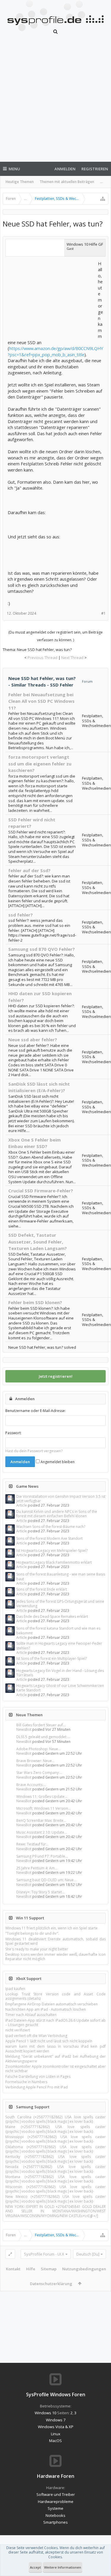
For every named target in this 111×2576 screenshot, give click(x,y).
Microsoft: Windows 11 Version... (44, 1808)
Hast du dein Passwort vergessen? (34, 1451)
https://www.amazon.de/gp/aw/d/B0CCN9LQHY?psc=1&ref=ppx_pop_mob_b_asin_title (55, 351)
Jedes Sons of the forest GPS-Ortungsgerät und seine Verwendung (60, 1604)
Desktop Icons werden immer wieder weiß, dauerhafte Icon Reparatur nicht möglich (55, 1957)
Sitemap (49, 2269)
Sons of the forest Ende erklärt (42, 1589)
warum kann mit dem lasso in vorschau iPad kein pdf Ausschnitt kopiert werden (55, 2049)
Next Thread (72, 658)
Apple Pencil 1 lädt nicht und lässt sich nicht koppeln (49, 2041)
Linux (56, 2434)
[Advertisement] (55, 102)
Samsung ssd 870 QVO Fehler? (42, 949)
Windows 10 (45, 2413)
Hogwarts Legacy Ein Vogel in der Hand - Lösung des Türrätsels (60, 1673)
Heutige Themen (20, 182)
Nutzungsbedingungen (84, 2269)
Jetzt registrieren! (56, 1376)
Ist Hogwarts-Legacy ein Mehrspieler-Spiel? (52, 1551)
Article (22, 1505)
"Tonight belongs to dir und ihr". (32, 1933)
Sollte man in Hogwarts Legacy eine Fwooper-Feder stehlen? (59, 1646)
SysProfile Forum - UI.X (44, 2254)
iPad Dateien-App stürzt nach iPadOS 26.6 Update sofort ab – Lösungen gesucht (55, 2023)
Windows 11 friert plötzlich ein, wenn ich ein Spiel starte (52, 1928)
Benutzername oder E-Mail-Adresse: (36, 1411)
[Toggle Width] (10, 2254)
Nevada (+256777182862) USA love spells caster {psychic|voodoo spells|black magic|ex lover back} (55, 2169)
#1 (103, 613)
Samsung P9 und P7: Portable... (42, 1856)
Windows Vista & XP (56, 2427)
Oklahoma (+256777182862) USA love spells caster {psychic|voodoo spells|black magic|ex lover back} (55, 2149)
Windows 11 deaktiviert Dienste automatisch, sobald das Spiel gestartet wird (55, 1941)
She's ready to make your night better (37, 1949)
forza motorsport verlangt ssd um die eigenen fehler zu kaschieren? (40, 764)
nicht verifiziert (18, 2030)
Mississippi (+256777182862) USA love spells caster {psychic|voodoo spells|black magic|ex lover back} (55, 2139)
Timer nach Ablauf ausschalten (31, 2015)
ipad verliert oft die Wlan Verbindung (36, 2036)
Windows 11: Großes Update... (42, 1797)
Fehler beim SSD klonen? (35, 1302)
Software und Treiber (56, 2494)
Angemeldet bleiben (57, 1462)
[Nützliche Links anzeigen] (103, 199)
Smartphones (55, 2522)
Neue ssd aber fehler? (33, 1040)
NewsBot (24, 1729)
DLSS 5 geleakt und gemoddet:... (43, 1737)
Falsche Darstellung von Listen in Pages (38, 2076)
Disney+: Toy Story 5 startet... (40, 1892)
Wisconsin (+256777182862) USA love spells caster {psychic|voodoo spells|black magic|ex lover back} (55, 2189)
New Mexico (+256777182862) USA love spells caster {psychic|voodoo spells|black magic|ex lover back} (55, 2199)
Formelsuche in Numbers (26, 2082)
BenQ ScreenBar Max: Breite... (41, 1820)
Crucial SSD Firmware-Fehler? (41, 1191)
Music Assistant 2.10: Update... (42, 1832)
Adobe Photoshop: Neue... (38, 1749)
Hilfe (31, 2269)
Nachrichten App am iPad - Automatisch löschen (46, 2009)
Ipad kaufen (15, 1989)
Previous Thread (42, 658)
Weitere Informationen (63, 2567)
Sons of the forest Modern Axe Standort (49, 1538)
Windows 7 (56, 2420)
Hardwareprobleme (56, 2501)
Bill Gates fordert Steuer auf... (41, 1725)
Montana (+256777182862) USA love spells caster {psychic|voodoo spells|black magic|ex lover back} (55, 2179)
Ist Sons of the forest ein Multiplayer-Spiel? (52, 1658)
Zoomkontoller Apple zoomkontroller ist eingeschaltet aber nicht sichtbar (55, 2069)
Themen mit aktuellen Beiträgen (67, 182)
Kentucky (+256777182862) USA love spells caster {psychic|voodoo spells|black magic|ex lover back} (55, 2159)
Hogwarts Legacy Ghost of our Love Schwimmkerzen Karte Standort (60, 1688)
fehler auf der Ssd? (29, 870)
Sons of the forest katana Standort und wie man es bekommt (58, 1631)
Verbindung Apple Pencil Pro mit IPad (37, 2087)
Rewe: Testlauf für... (32, 1844)
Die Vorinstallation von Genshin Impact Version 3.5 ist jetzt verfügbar (61, 1499)
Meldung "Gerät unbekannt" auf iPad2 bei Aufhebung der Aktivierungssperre (55, 2059)
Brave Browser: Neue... (35, 1761)
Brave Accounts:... (31, 1785)
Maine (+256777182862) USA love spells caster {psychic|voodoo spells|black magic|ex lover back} (55, 2129)
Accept (35, 2567)
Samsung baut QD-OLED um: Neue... (46, 1880)
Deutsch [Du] (88, 2254)
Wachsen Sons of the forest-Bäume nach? (51, 1527)
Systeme (55, 2508)
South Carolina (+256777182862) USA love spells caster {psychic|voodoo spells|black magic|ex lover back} (55, 2119)
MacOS (55, 2441)
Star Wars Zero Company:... (39, 1773)
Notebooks (55, 2515)
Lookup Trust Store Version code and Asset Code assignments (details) (55, 1996)
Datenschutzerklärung (51, 2284)
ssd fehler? (21, 915)
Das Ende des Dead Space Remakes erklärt (52, 1616)
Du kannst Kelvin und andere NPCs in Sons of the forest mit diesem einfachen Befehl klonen (57, 1514)
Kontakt (13, 2269)
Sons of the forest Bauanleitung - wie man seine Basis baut (61, 1576)
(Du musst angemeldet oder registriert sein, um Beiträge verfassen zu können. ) (55, 636)
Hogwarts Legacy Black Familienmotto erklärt (54, 1562)
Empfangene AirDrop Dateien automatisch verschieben (52, 2004)
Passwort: (13, 1433)
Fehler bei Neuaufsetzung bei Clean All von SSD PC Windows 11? (41, 701)
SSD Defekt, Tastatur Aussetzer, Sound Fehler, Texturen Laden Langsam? (38, 1242)
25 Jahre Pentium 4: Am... (37, 1868)
